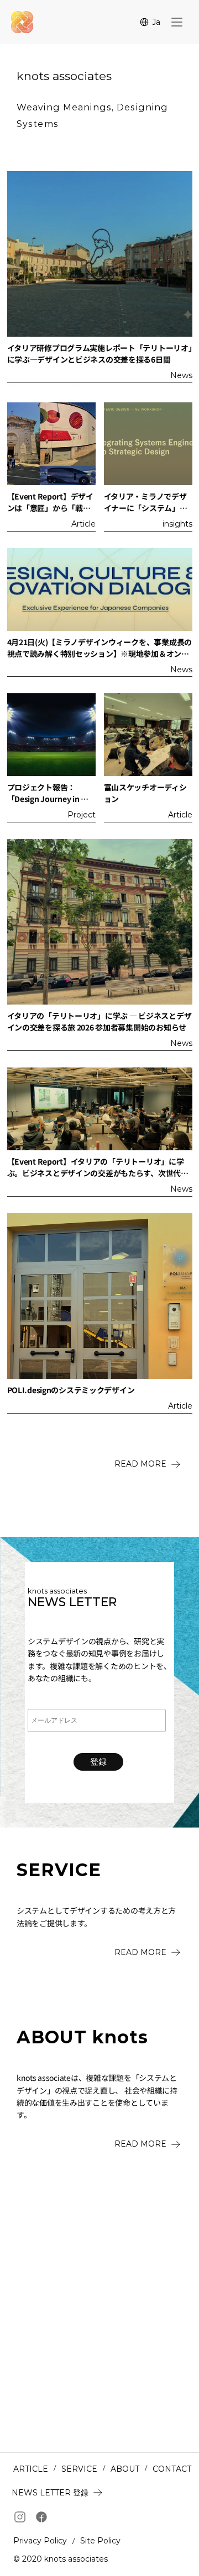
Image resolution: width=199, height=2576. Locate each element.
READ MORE (140, 1464)
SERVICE (79, 2469)
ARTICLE (31, 2469)
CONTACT (172, 2469)
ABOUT (125, 2469)
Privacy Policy (40, 2541)
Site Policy (100, 2541)
